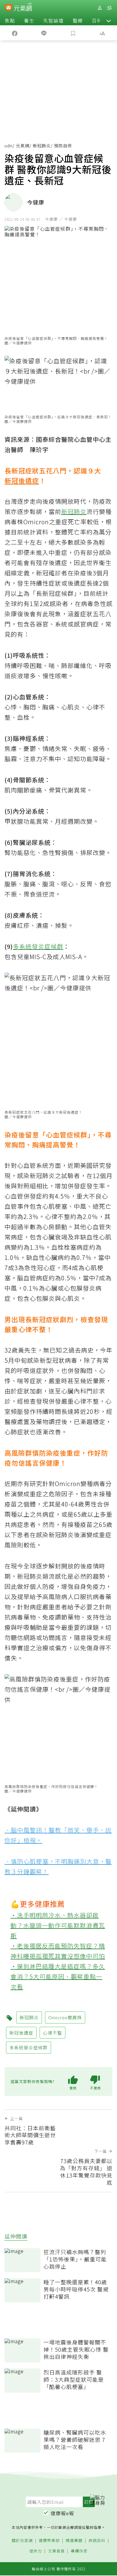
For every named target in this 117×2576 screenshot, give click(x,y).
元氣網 (23, 146)
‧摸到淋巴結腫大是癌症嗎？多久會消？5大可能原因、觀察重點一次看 (58, 1976)
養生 (29, 20)
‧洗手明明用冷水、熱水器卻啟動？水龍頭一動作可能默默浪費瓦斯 (58, 1925)
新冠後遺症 (22, 480)
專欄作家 (79, 2551)
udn (9, 146)
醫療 (78, 20)
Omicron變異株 (65, 2017)
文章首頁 (56, 2551)
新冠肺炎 (42, 146)
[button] (109, 20)
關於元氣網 (22, 2541)
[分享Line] (44, 33)
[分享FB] (15, 33)
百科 (97, 20)
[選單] (109, 8)
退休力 (36, 2551)
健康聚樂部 (49, 2541)
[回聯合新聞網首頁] (9, 8)
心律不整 (52, 2033)
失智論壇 (53, 20)
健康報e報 (62, 2513)
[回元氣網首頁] (23, 8)
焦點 (10, 20)
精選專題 (74, 2541)
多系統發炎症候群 (38, 946)
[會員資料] (100, 8)
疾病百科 (97, 2541)
